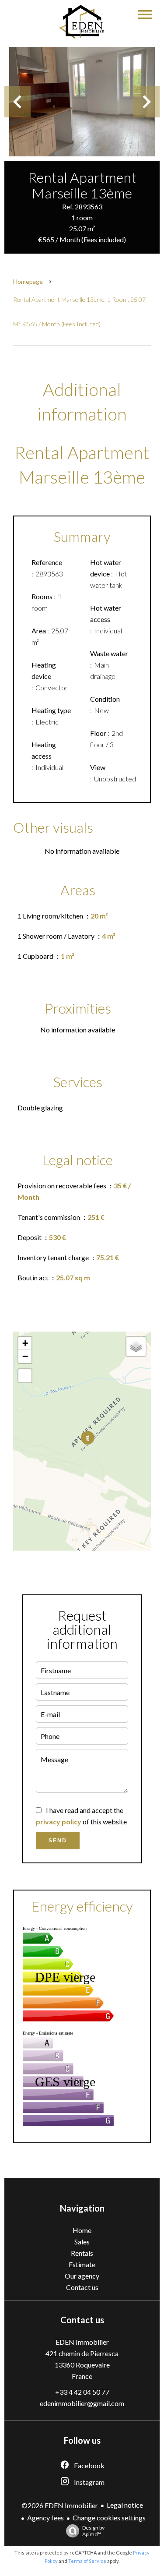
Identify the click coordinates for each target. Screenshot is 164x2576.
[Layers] (136, 1346)
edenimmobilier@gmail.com (82, 2403)
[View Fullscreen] (25, 1376)
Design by (93, 2531)
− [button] (25, 1356)
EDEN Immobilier (82, 2342)
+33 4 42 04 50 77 (82, 2392)
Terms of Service (87, 2561)
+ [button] (25, 1343)
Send (58, 1841)
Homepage (28, 281)
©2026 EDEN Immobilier (60, 2505)
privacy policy (59, 1822)
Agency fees (45, 2518)
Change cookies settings (109, 2518)
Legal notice (125, 2505)
